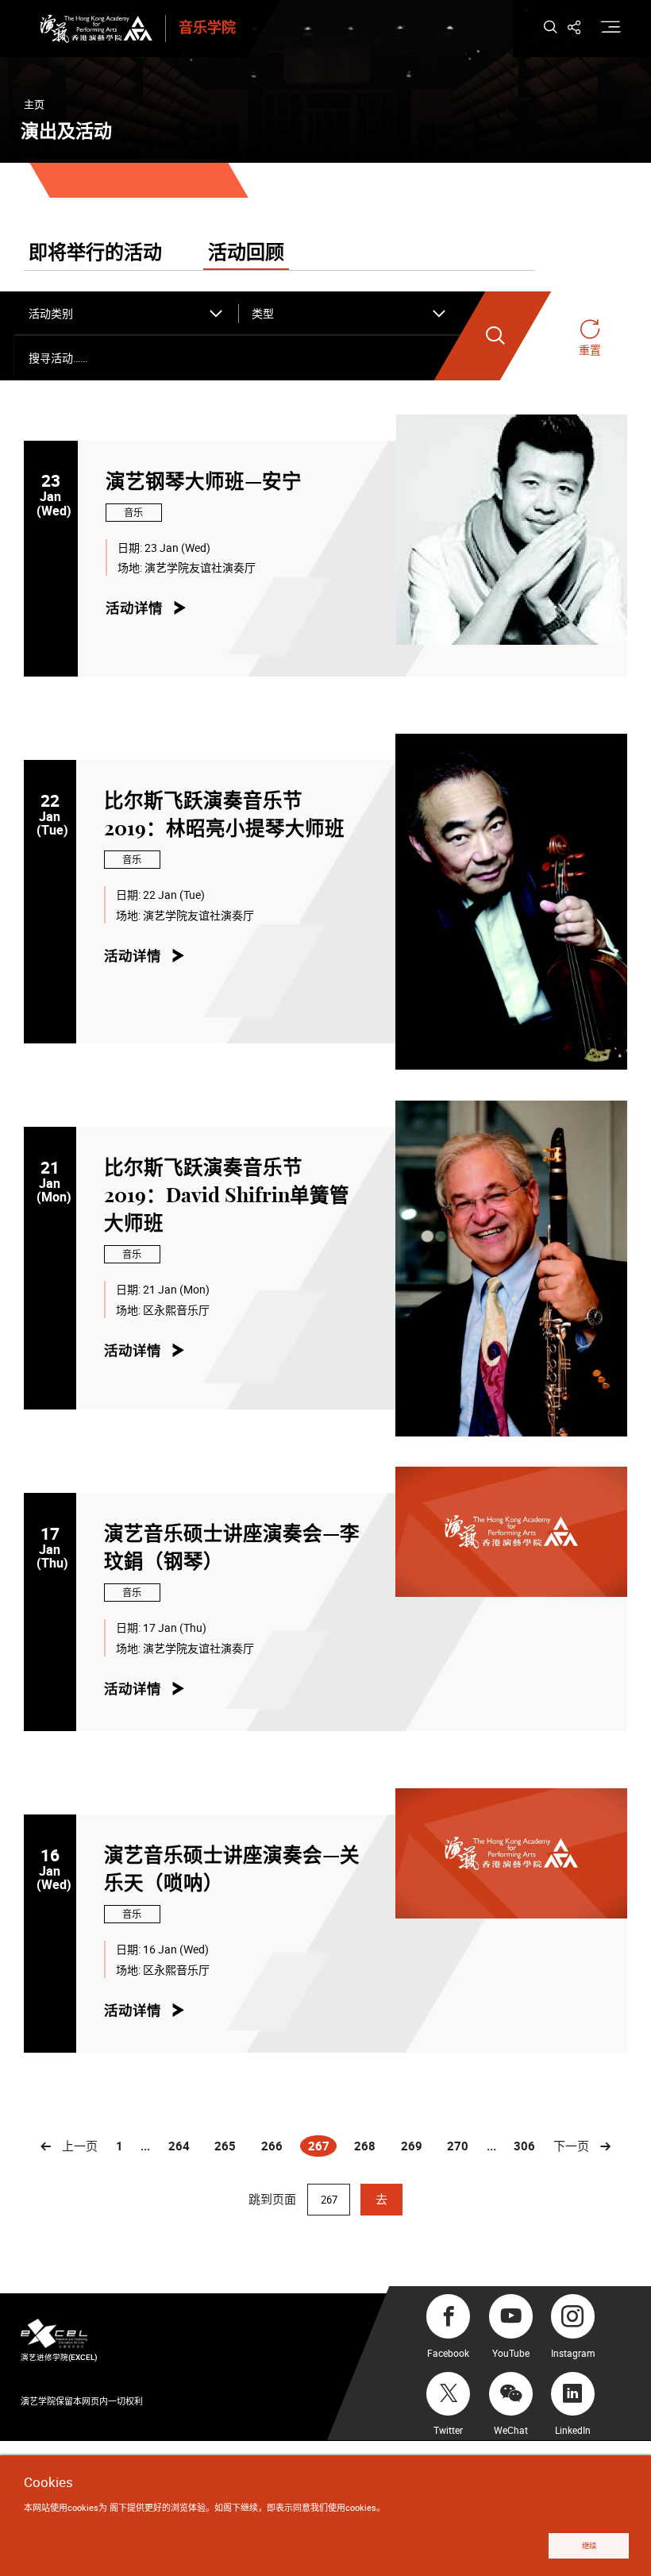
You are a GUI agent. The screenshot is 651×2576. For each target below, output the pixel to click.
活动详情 (134, 608)
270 (458, 2146)
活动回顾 (246, 253)
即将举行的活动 (95, 253)
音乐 (133, 513)
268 (365, 2146)
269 (412, 2146)
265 (225, 2146)
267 (322, 2147)
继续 (589, 2545)
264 (179, 2146)
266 (272, 2146)
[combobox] (126, 314)
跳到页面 (274, 2199)
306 (524, 2146)
